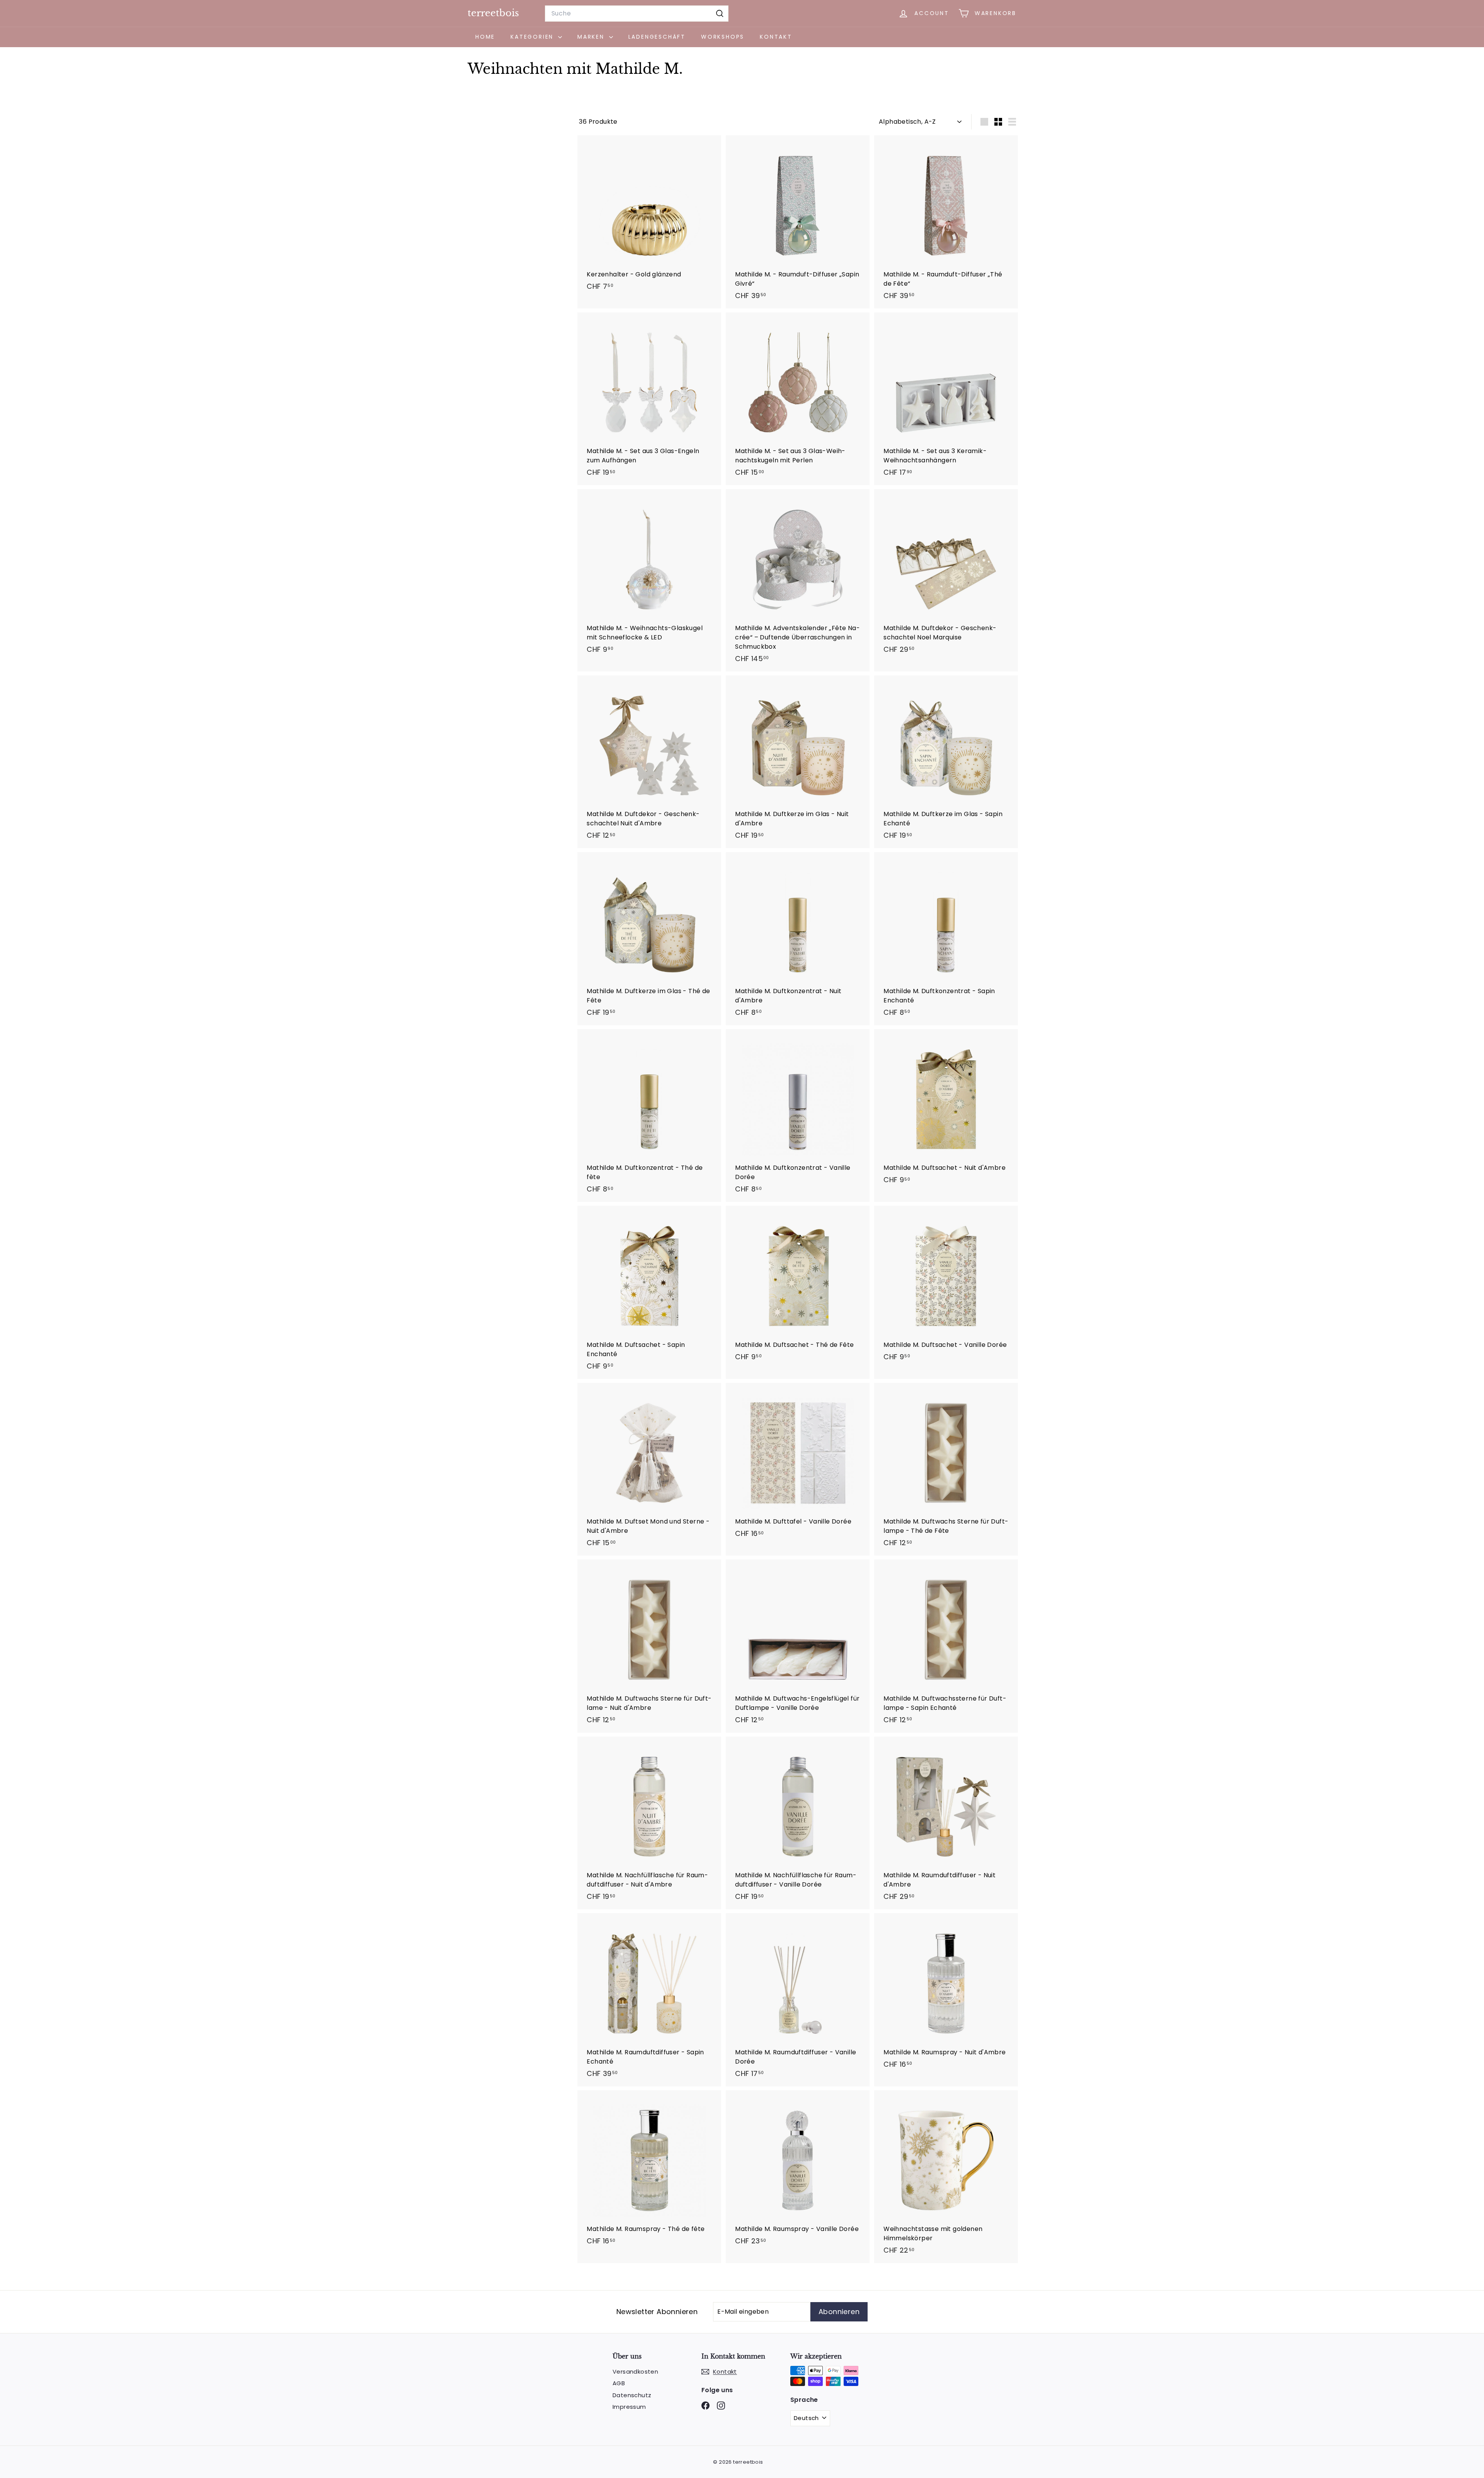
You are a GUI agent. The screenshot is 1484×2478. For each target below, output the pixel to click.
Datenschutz (632, 2395)
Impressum (629, 2407)
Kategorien (533, 37)
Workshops (723, 37)
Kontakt (776, 37)
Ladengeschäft (657, 37)
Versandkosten (635, 2371)
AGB (619, 2383)
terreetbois (493, 13)
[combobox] (637, 14)
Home (485, 37)
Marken (592, 37)
